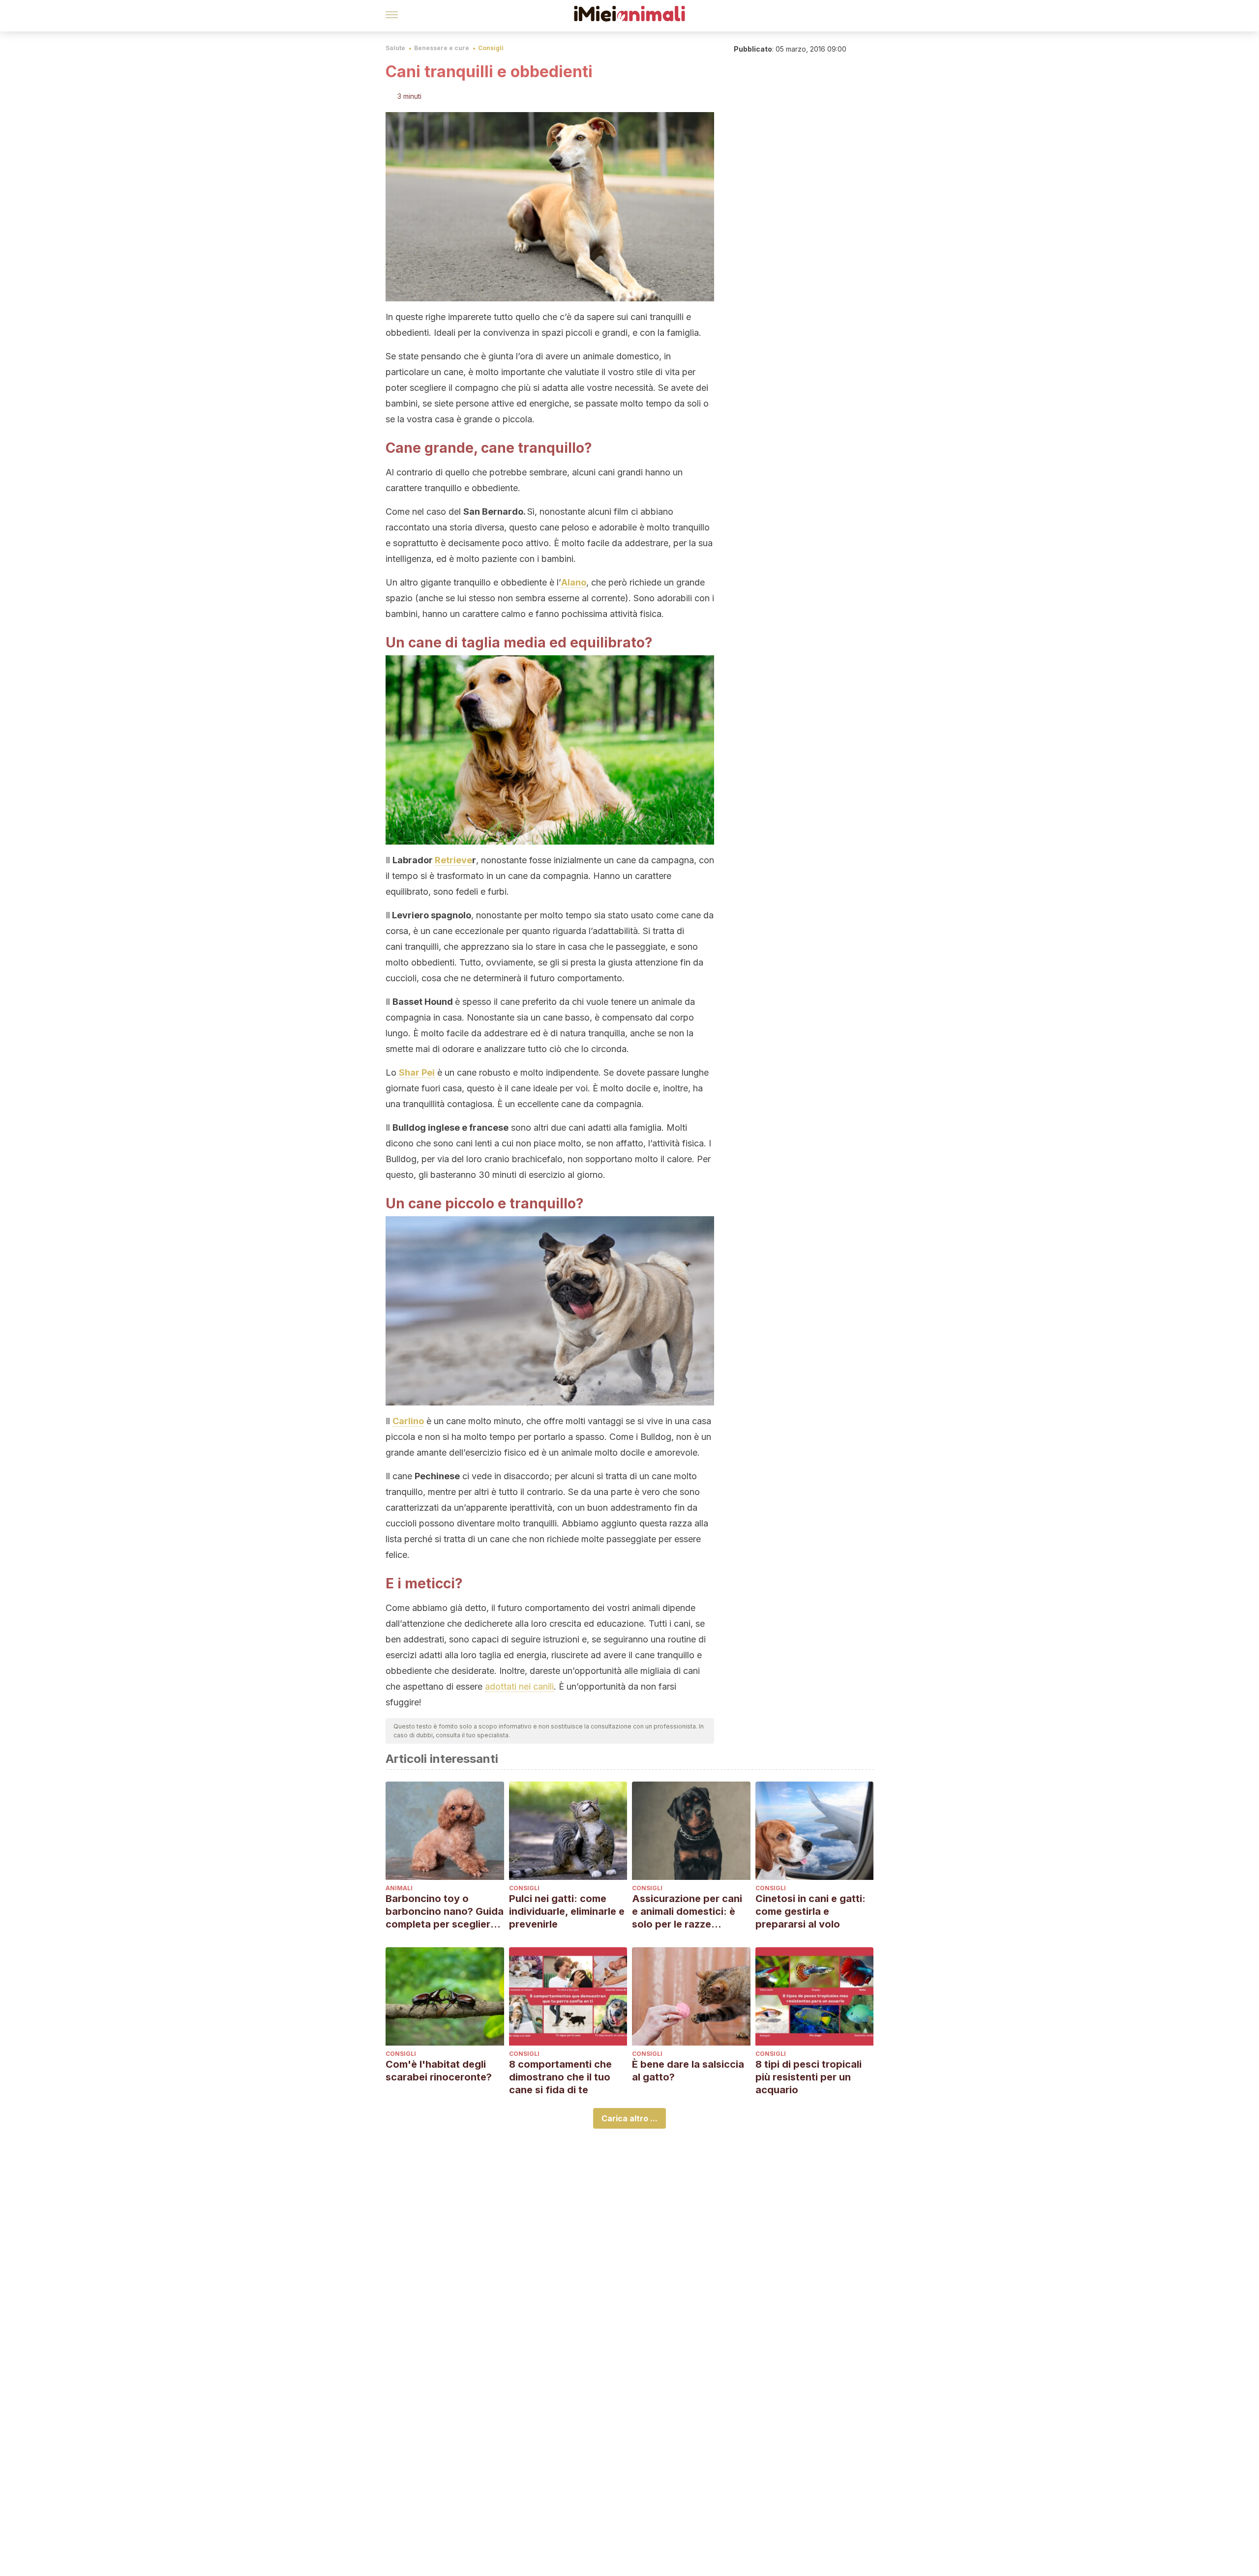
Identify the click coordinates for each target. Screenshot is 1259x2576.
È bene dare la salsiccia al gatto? (688, 2071)
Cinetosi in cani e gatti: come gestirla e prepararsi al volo (810, 1911)
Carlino (408, 1421)
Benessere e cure (442, 48)
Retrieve (453, 860)
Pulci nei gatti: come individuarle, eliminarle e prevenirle (567, 1911)
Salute (395, 48)
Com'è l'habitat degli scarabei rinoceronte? (439, 2071)
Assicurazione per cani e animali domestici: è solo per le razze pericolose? (687, 1912)
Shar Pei (417, 1072)
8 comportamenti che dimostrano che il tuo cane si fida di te (560, 2077)
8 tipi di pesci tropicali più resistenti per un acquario (809, 2077)
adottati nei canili (519, 1686)
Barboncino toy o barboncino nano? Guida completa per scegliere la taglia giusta (445, 1912)
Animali (399, 1888)
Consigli (491, 48)
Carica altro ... (629, 2118)
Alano (574, 582)
